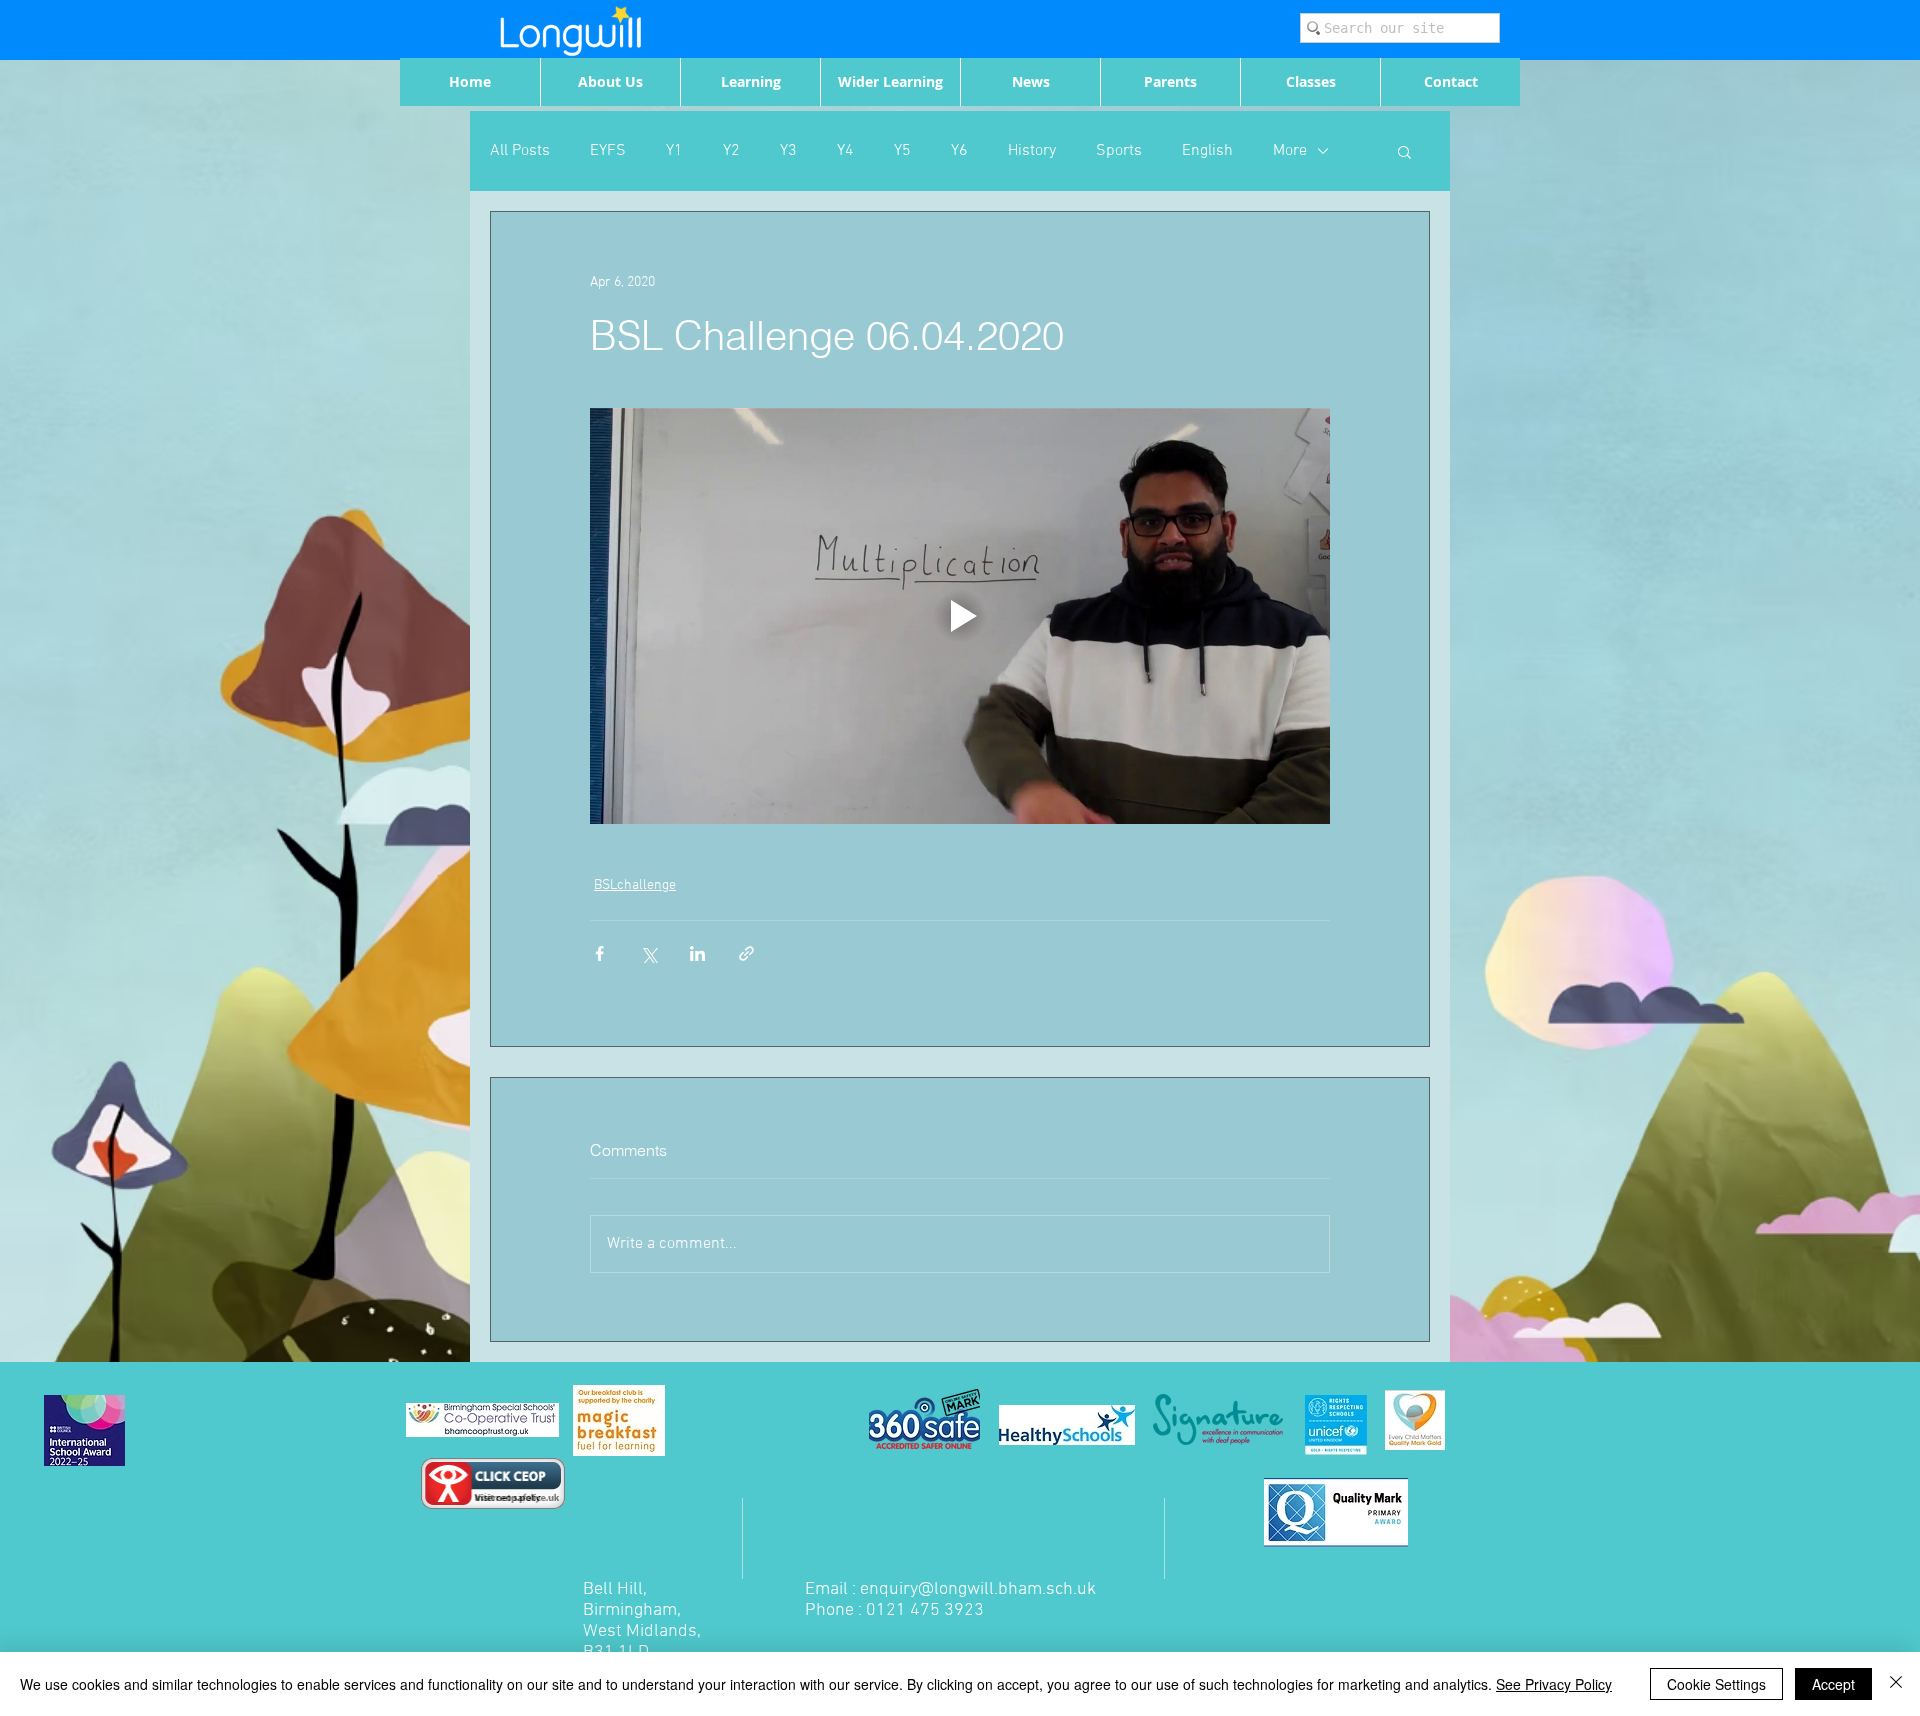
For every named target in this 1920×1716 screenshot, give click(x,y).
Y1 (674, 151)
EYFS (608, 151)
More (1290, 151)
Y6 (959, 151)
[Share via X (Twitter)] (648, 953)
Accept (1833, 1684)
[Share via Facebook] (599, 953)
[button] (1404, 151)
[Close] (1896, 1684)
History (1032, 151)
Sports (1119, 151)
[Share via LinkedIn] (697, 953)
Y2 (731, 151)
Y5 (902, 151)
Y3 (788, 151)
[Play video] (960, 616)
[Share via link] (746, 953)
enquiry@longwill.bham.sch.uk (978, 1589)
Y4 (845, 151)
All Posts (520, 151)
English (1207, 151)
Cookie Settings (1716, 1684)
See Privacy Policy (1554, 1684)
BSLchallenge (635, 885)
